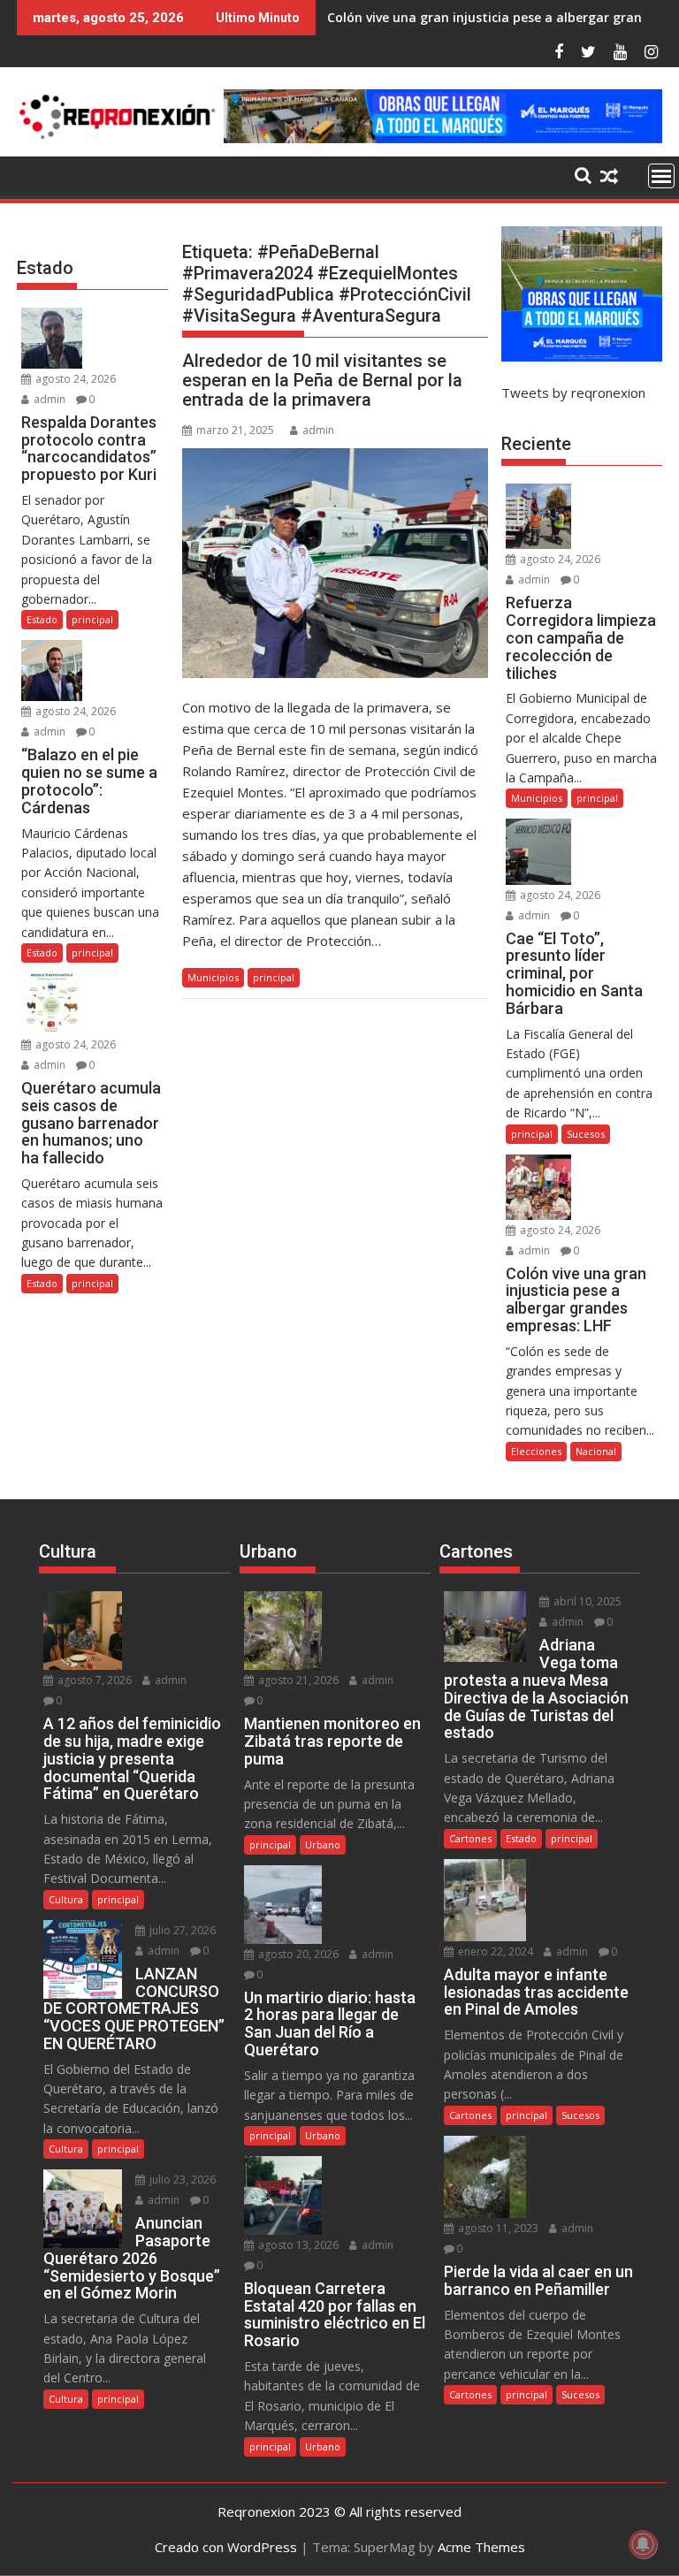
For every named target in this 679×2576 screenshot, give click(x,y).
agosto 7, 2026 (93, 1680)
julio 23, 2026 (181, 2180)
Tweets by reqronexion (573, 392)
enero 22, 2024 (494, 1951)
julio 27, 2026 (181, 1930)
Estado (42, 619)
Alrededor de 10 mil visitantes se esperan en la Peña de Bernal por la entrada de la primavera (322, 380)
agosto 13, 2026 (297, 2245)
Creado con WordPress (226, 2547)
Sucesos (586, 1134)
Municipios (213, 977)
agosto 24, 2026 (74, 379)
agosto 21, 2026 (297, 1680)
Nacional (596, 1451)
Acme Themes (481, 2547)
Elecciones (536, 1451)
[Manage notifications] (643, 2544)
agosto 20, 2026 (297, 1954)
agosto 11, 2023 (497, 2228)
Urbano (323, 1844)
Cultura (66, 1899)
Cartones (470, 1838)
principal (274, 977)
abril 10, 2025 (586, 1601)
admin (318, 430)
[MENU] (661, 176)
